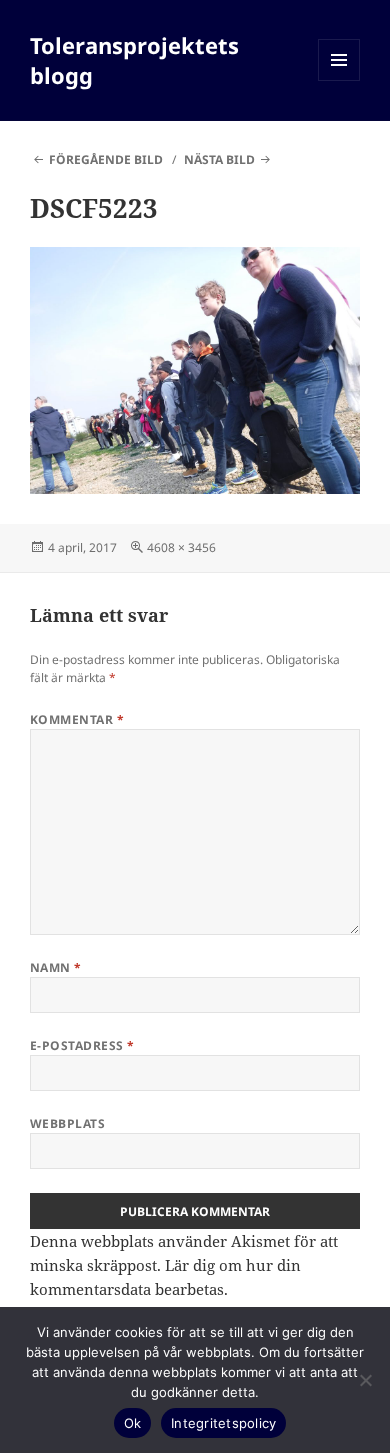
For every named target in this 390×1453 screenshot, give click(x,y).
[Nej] (365, 1380)
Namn (56, 967)
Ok (133, 1423)
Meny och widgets (339, 80)
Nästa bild (219, 159)
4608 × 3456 (181, 547)
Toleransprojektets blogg (134, 60)
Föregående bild (106, 159)
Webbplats (67, 1123)
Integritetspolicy (223, 1423)
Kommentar (77, 719)
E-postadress (82, 1045)
